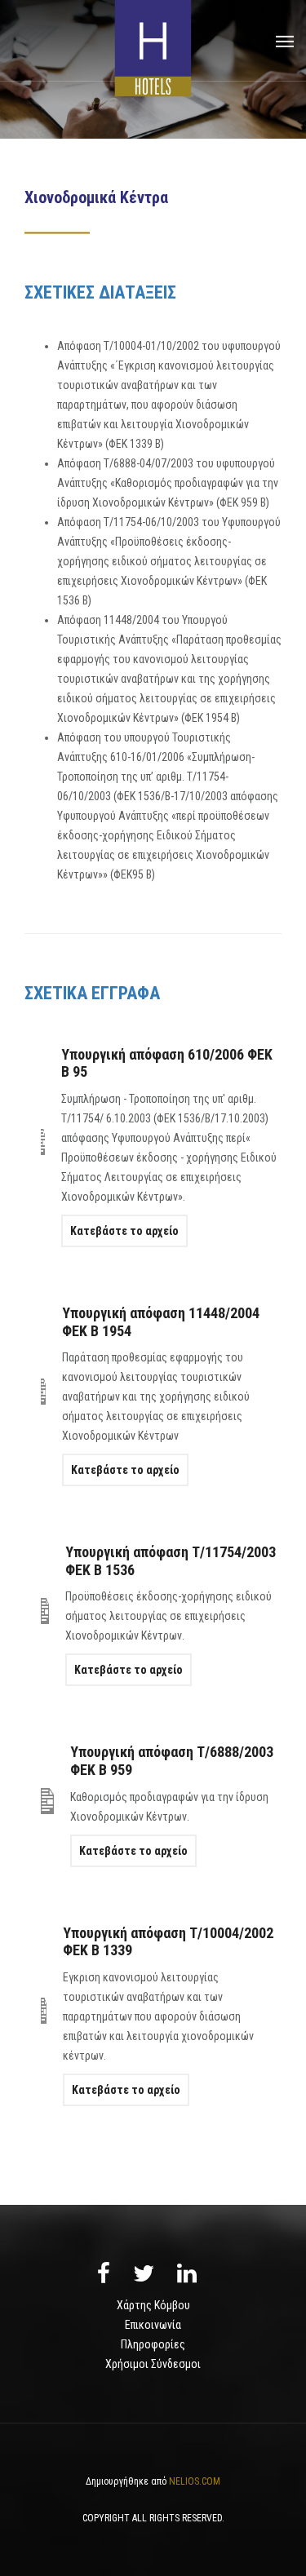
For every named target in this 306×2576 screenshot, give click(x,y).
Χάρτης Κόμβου (153, 2305)
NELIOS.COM (195, 2481)
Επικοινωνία (153, 2325)
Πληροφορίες (153, 2344)
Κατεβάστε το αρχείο (124, 1231)
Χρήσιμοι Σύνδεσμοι (153, 2364)
